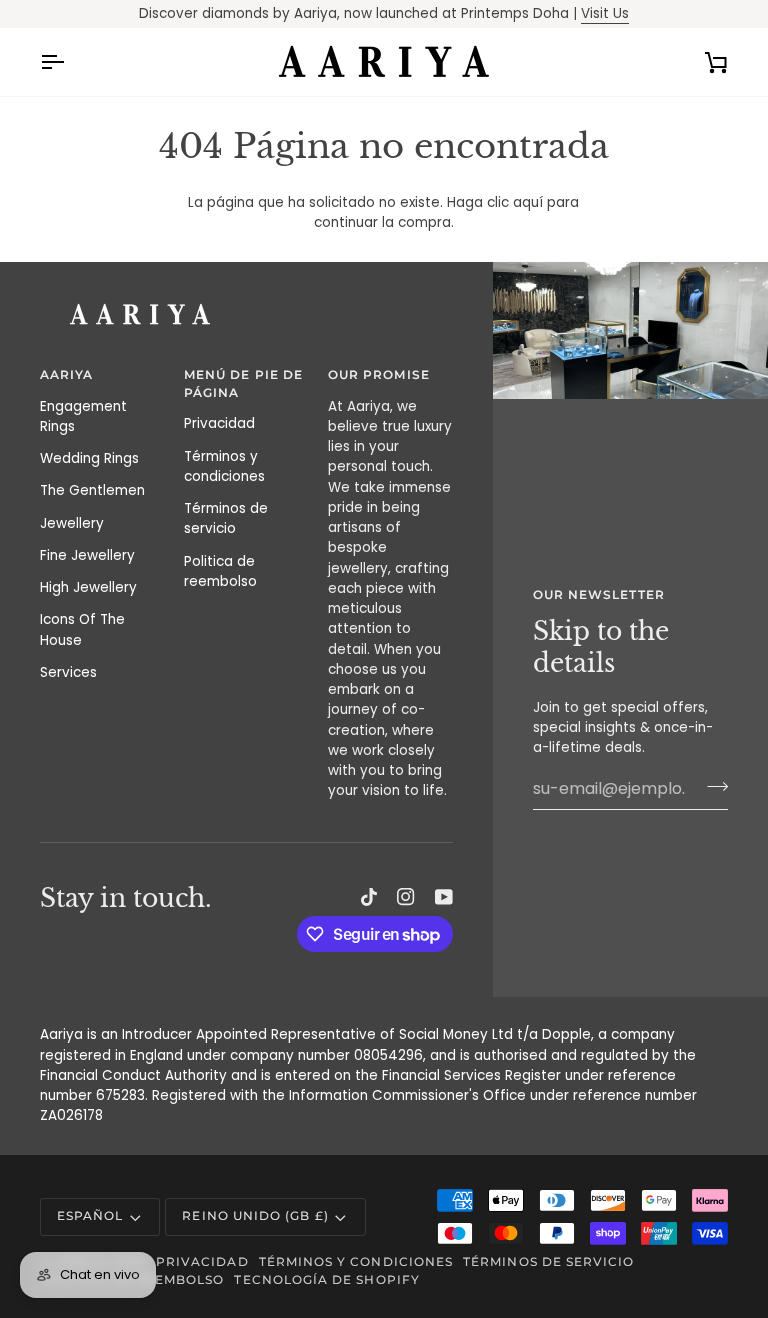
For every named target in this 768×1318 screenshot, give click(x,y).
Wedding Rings (89, 458)
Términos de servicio (226, 518)
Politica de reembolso (220, 571)
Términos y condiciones (224, 466)
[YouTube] (444, 897)
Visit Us (605, 13)
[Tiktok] (369, 897)
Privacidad (219, 423)
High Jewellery (88, 587)
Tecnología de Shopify (326, 1280)
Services (68, 672)
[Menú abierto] (70, 62)
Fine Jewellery (87, 555)
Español (90, 1216)
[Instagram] (406, 897)
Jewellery (72, 523)
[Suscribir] (711, 786)
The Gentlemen (92, 490)
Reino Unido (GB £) (255, 1216)
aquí (528, 202)
